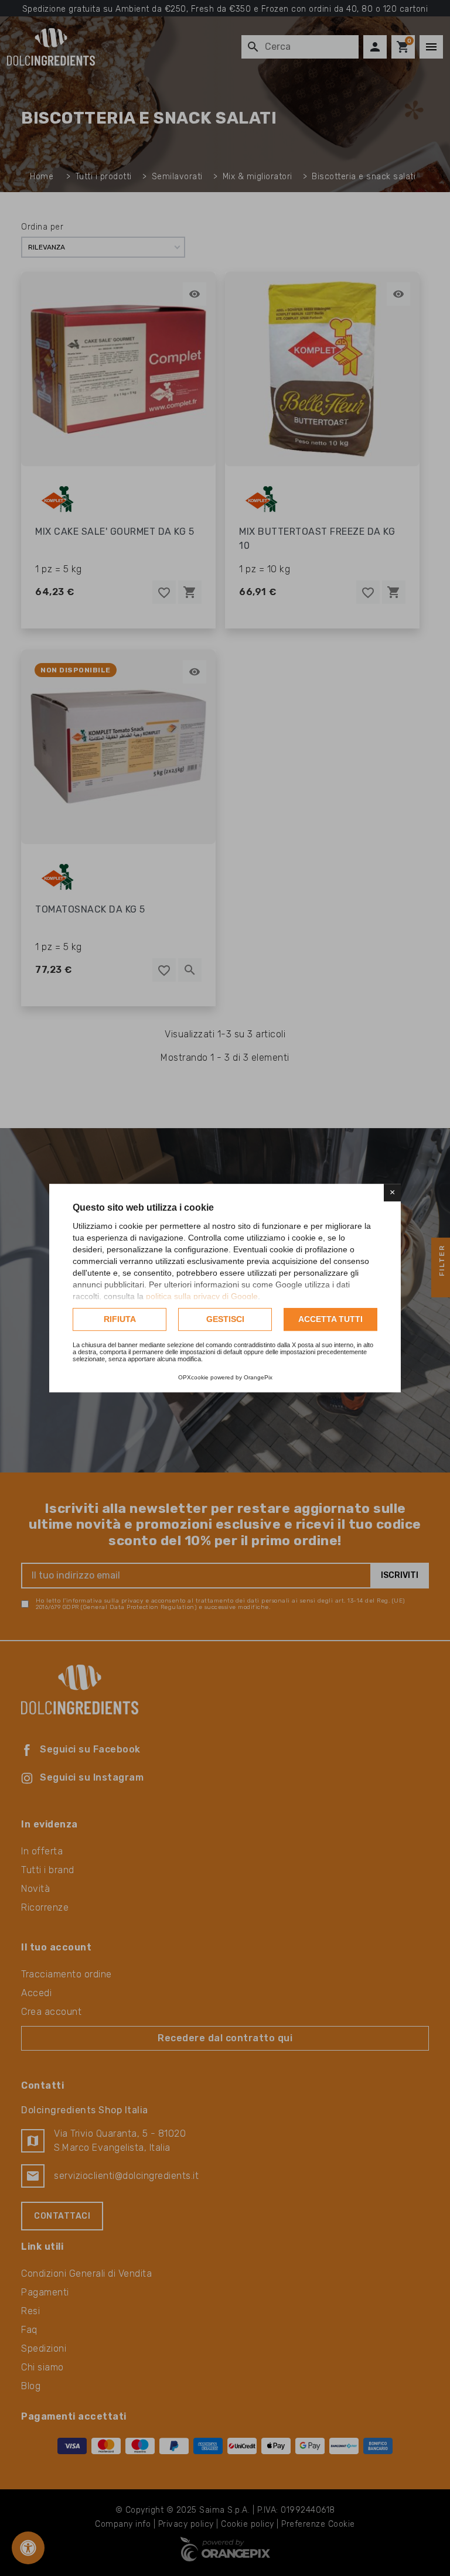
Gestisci (225, 1319)
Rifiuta (120, 1319)
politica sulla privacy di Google (202, 1296)
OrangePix (258, 1377)
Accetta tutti (330, 1319)
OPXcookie (193, 1377)
